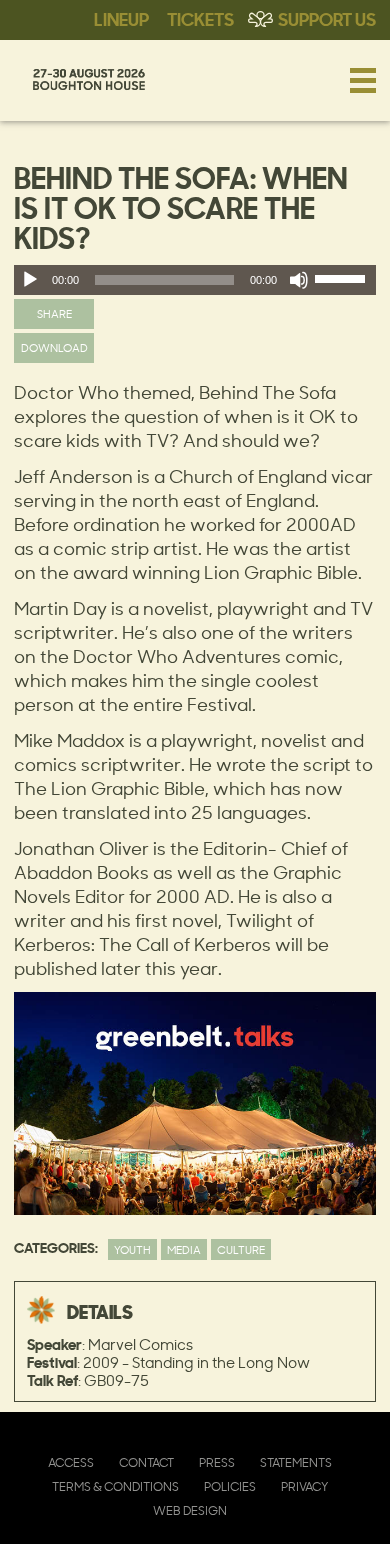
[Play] (30, 280)
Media (184, 1249)
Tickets (200, 18)
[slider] (343, 283)
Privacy (304, 1486)
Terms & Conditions (115, 1486)
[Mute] (299, 280)
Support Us (327, 18)
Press (217, 1462)
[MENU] (363, 80)
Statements (296, 1462)
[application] (195, 280)
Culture (241, 1249)
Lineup (121, 18)
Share (54, 313)
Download (54, 347)
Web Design (190, 1510)
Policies (230, 1486)
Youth (132, 1249)
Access (71, 1462)
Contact (146, 1462)
